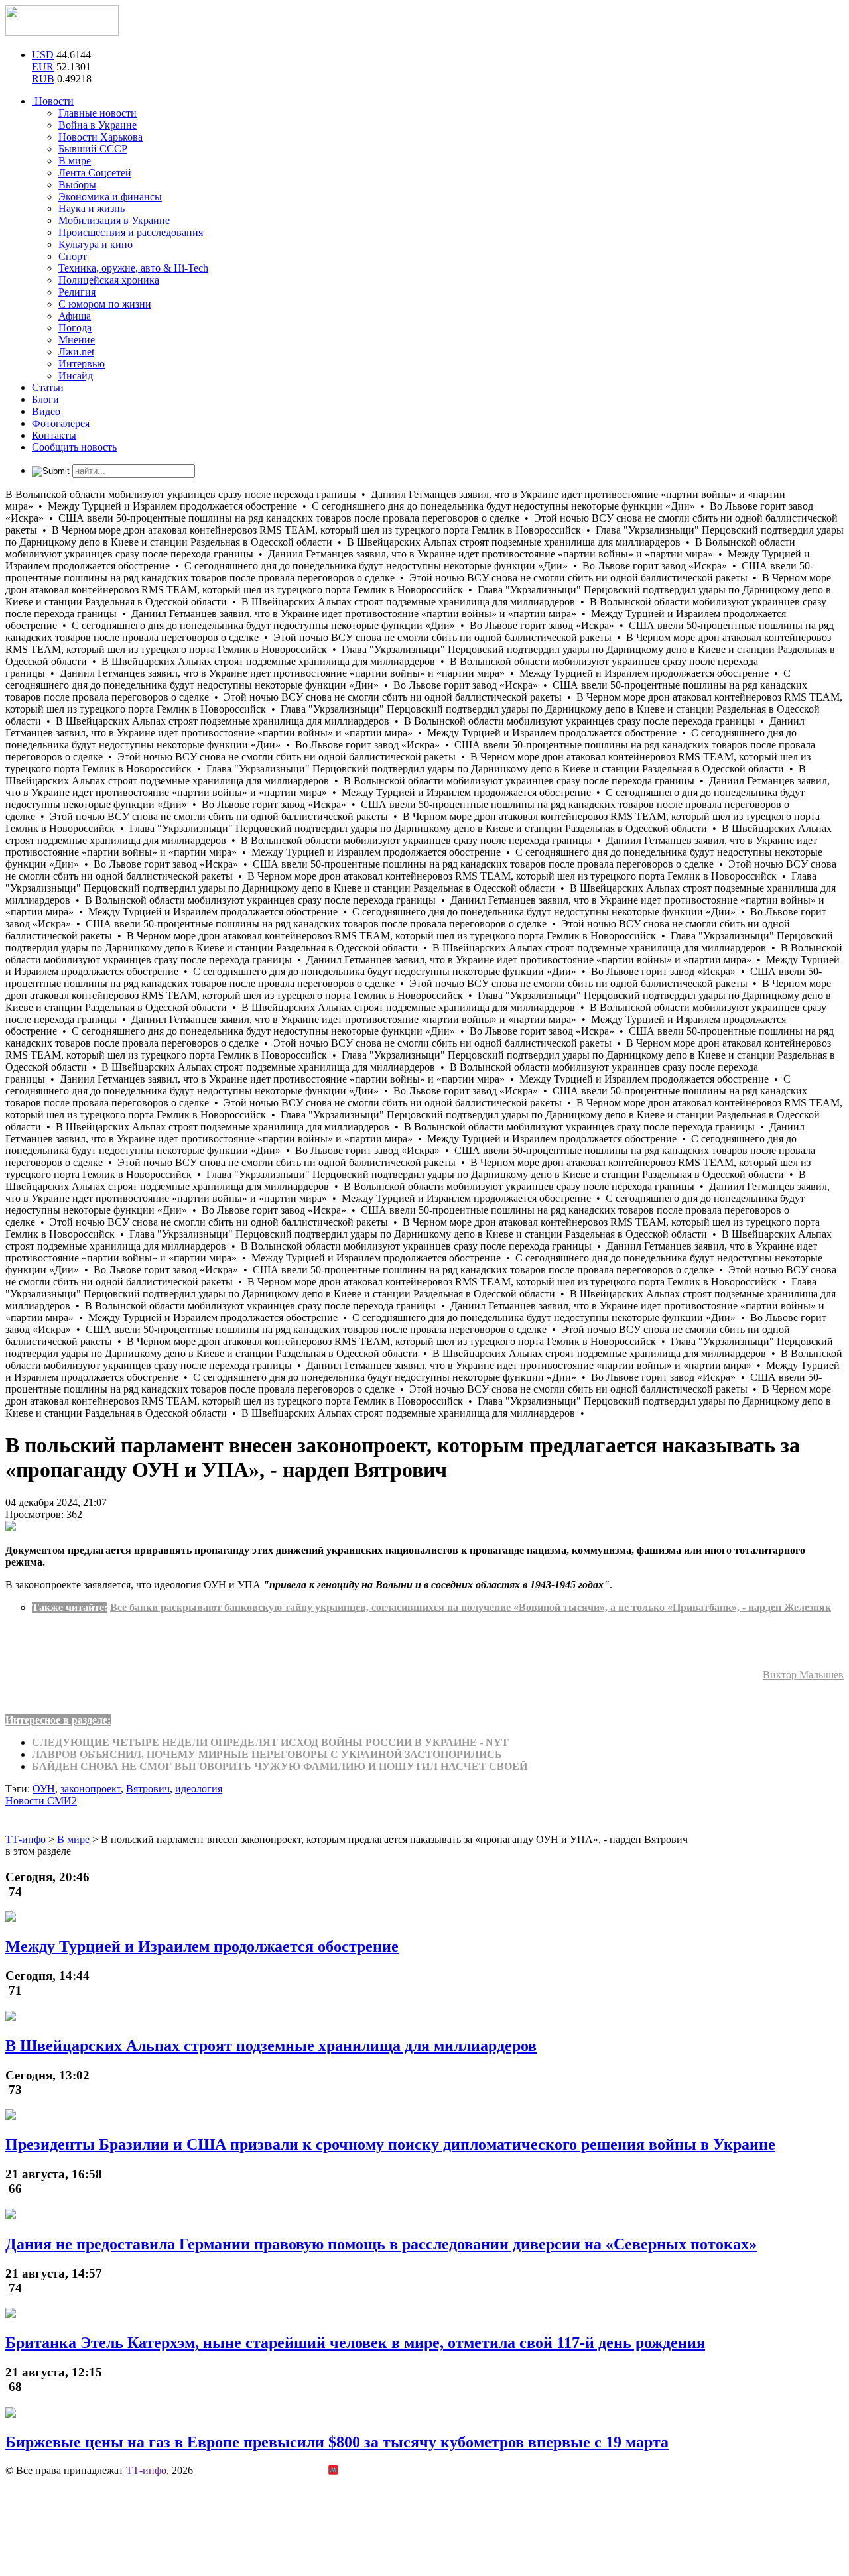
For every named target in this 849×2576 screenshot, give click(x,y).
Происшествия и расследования (131, 232)
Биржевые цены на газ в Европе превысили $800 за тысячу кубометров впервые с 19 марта (337, 2442)
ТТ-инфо (146, 2470)
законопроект (91, 1789)
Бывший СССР (93, 149)
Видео (46, 411)
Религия (77, 292)
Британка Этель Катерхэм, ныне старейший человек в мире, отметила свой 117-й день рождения (355, 2343)
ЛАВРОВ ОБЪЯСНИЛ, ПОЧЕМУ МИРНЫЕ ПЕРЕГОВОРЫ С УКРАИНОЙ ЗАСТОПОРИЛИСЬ (267, 1754)
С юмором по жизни (105, 304)
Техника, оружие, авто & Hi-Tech (133, 268)
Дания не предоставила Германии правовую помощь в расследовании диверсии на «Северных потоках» (381, 2244)
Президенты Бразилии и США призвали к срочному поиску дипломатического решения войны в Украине (390, 2144)
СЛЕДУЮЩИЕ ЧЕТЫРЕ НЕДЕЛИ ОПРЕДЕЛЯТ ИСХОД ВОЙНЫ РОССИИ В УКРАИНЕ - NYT (270, 1742)
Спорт (73, 256)
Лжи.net (76, 352)
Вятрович (148, 1789)
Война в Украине (98, 125)
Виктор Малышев (803, 1675)
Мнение (77, 340)
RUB (43, 79)
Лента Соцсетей (95, 173)
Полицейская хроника (109, 280)
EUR (43, 67)
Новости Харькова (100, 137)
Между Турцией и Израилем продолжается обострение (202, 1946)
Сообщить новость (74, 447)
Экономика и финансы (110, 197)
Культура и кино (96, 244)
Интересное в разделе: (58, 1720)
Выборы (77, 185)
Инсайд (76, 376)
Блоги (45, 399)
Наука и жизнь (92, 208)
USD (43, 55)
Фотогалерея (61, 423)
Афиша (75, 316)
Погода (75, 328)
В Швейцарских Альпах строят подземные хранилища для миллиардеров (271, 2046)
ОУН (44, 1789)
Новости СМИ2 (41, 1801)
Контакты (54, 435)
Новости (53, 101)
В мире (75, 161)
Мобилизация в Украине (114, 220)
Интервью (82, 364)
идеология (199, 1789)
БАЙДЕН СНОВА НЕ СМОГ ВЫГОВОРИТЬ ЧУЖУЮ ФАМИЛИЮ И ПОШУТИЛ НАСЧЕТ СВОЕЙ (280, 1766)
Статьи (48, 387)
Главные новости (98, 113)
